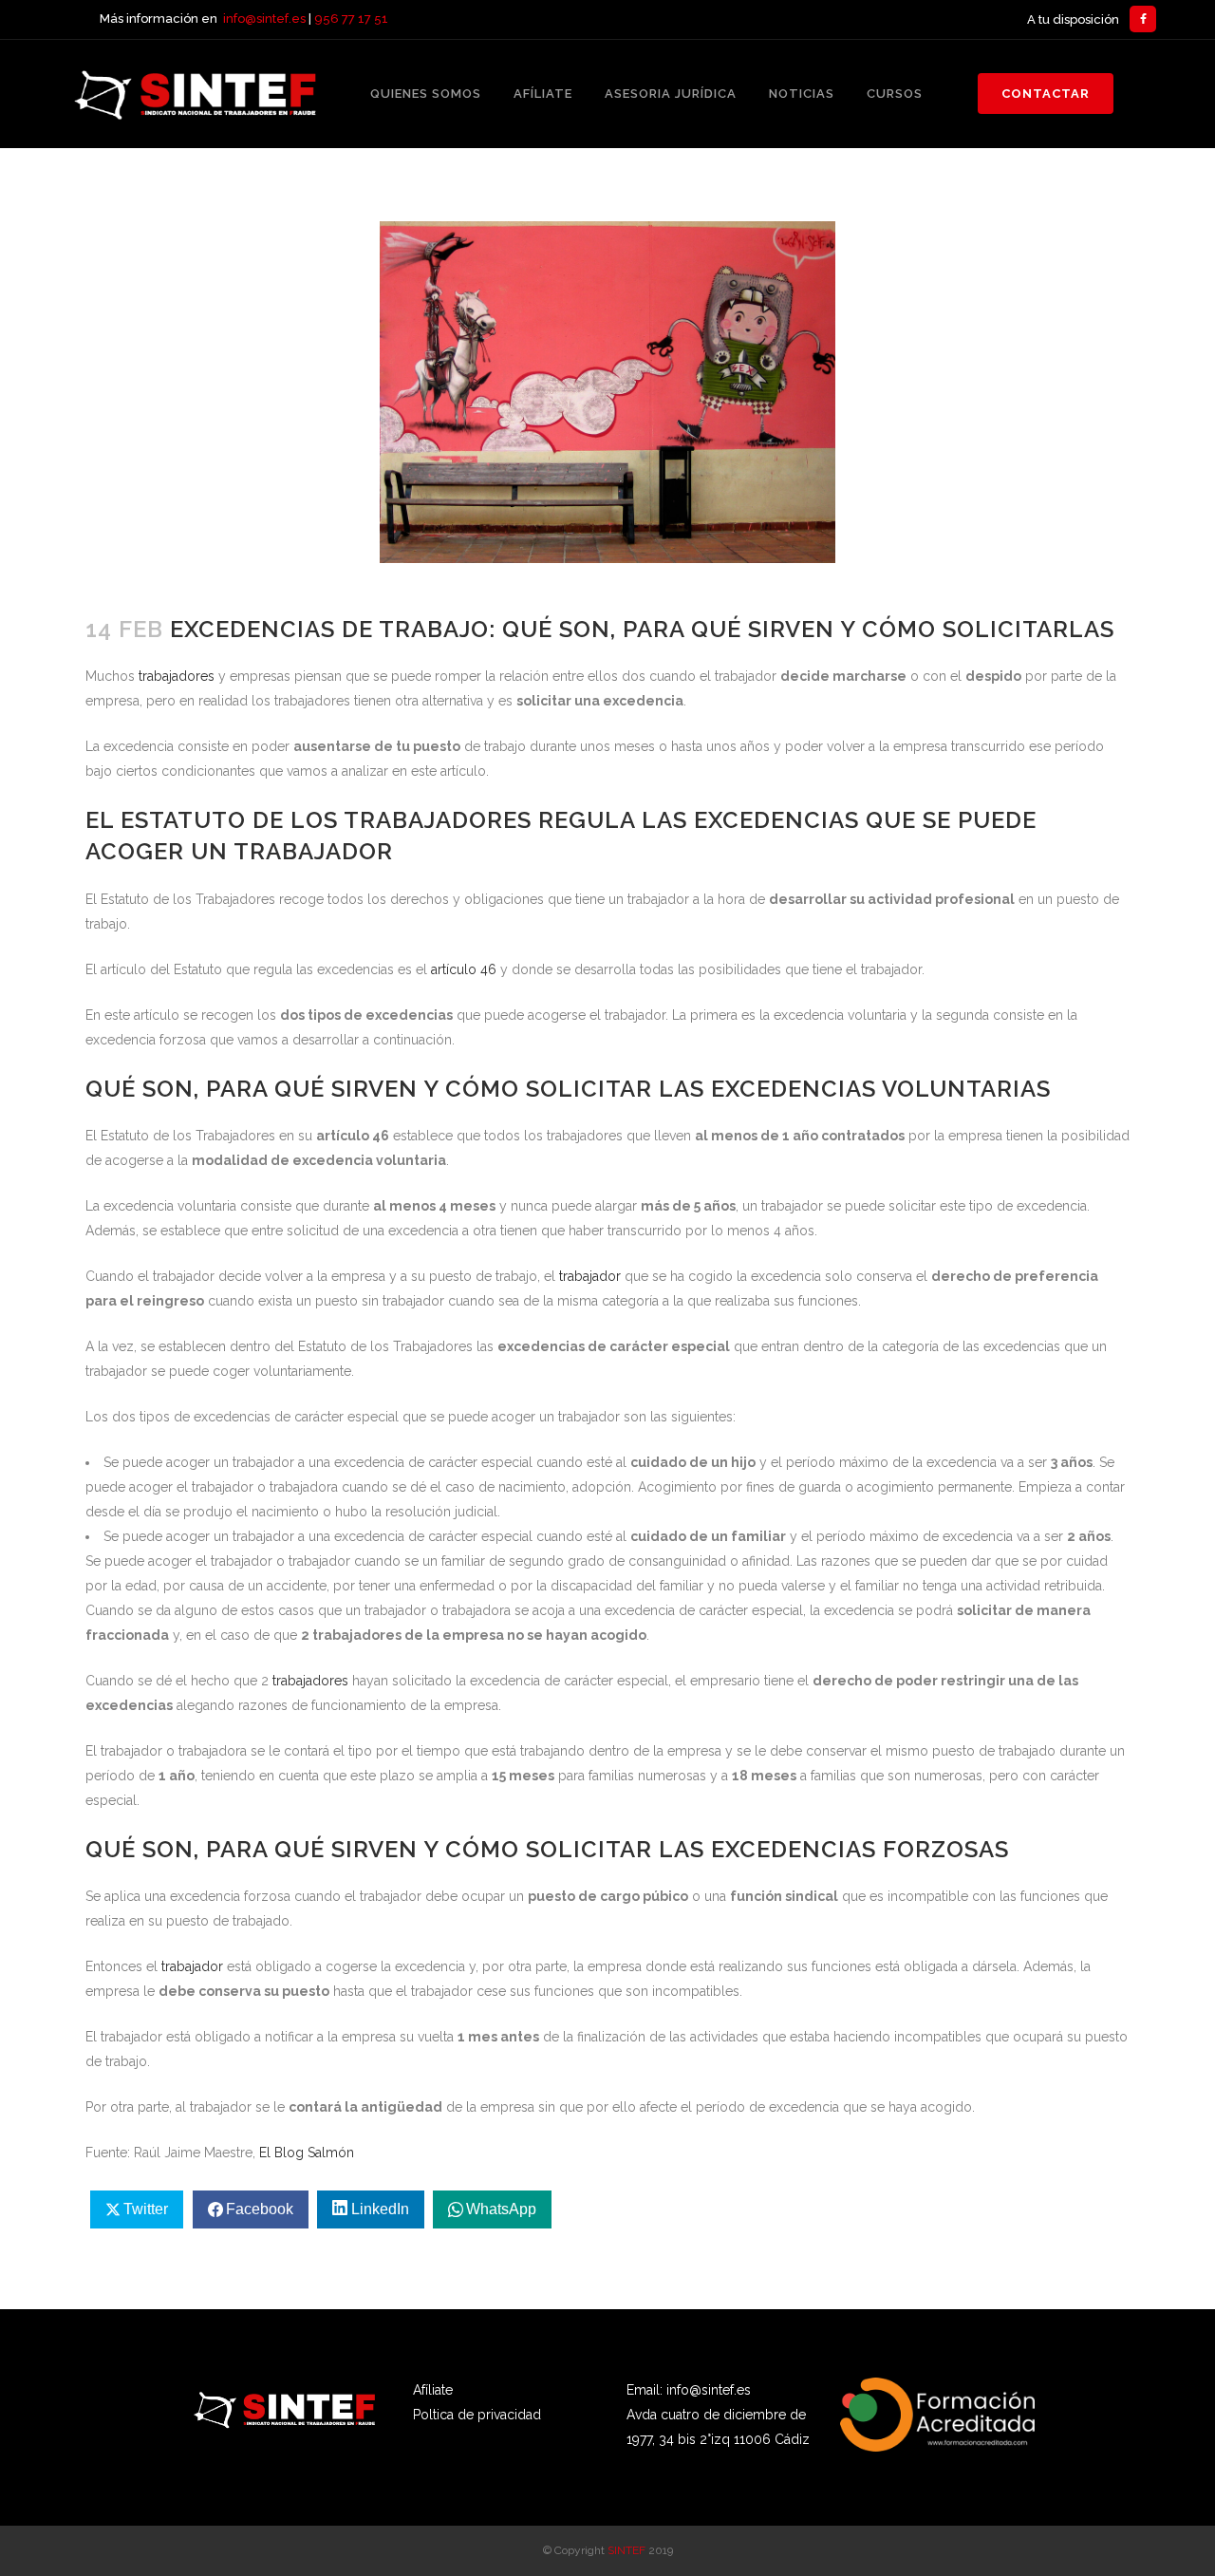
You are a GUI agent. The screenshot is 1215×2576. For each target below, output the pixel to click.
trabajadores (177, 676)
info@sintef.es (264, 19)
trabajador (590, 1276)
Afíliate (433, 2390)
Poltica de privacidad (477, 2415)
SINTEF (626, 2550)
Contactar (1046, 94)
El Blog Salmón (307, 2153)
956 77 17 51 (351, 19)
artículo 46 (464, 969)
